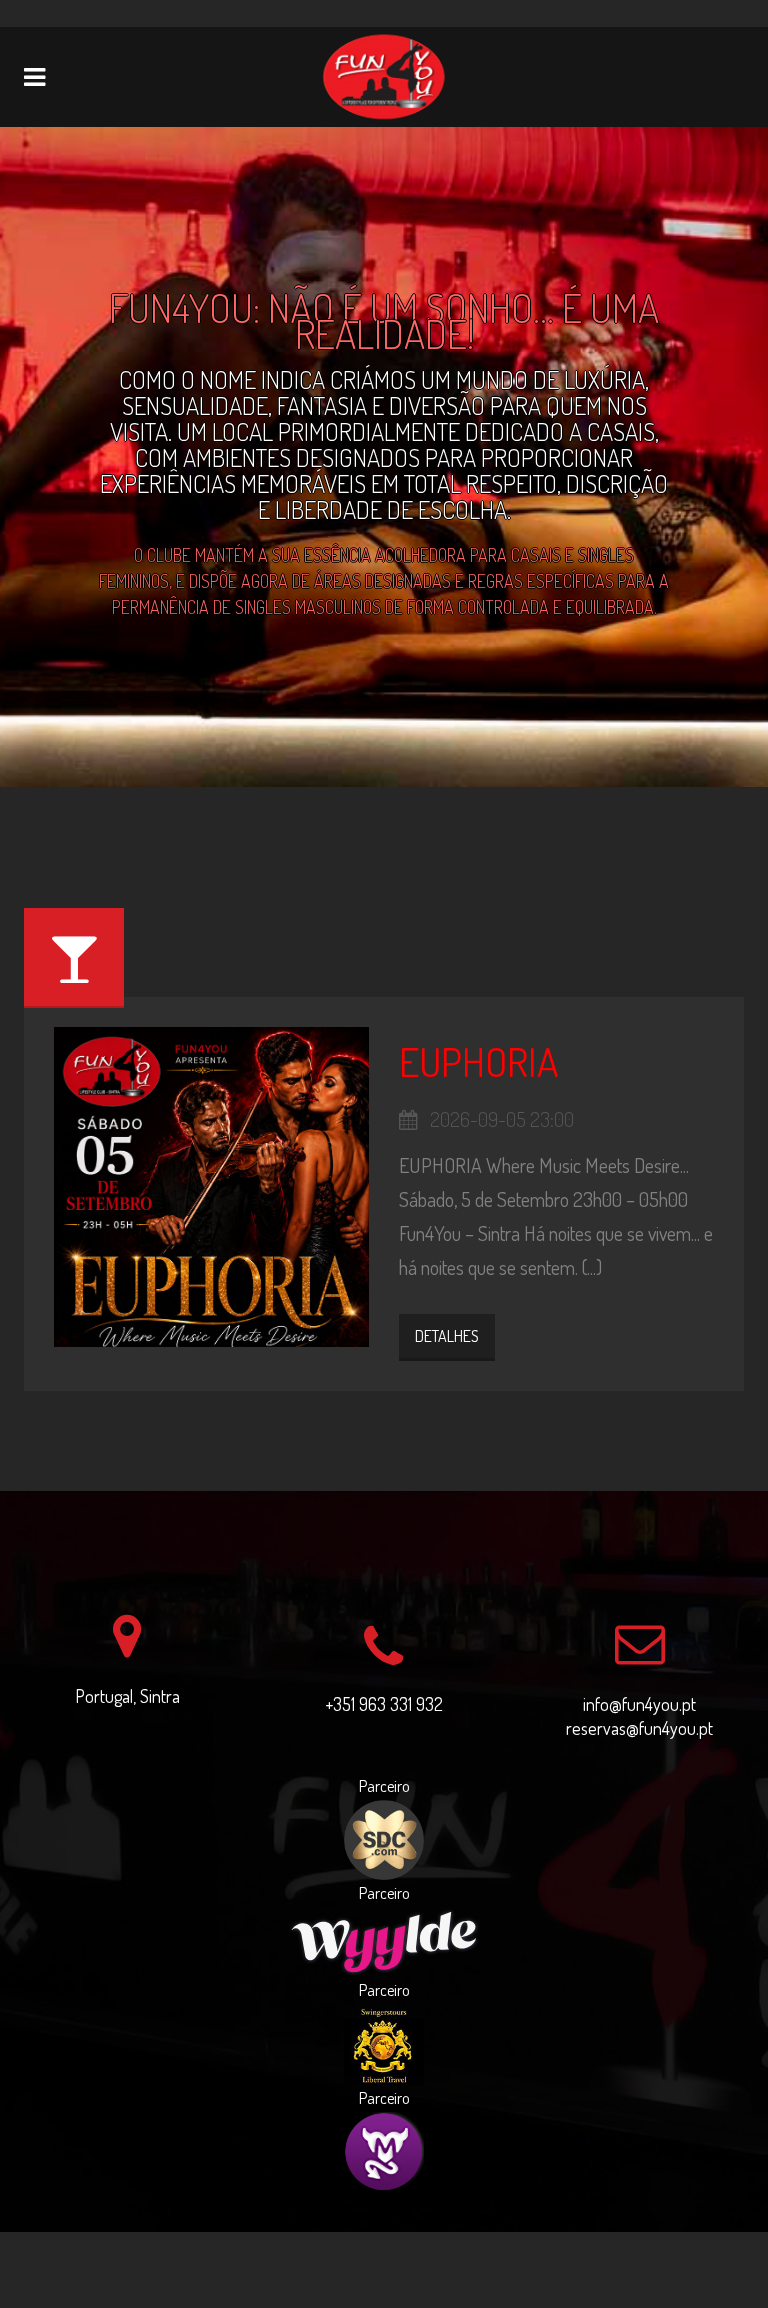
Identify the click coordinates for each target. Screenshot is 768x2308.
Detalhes (447, 1336)
